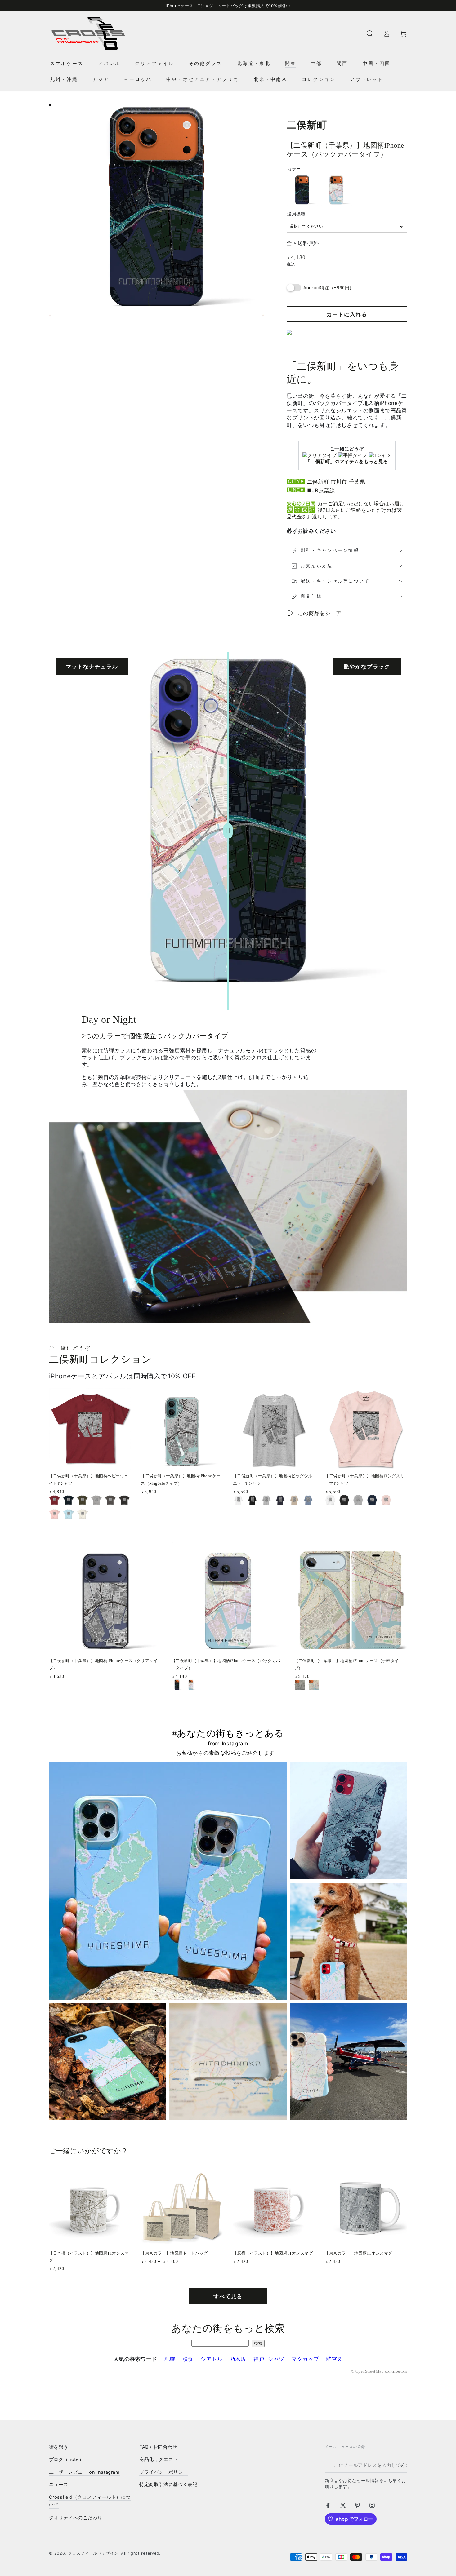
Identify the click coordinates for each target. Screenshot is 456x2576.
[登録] (403, 2465)
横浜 (188, 2359)
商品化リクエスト (159, 2459)
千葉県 (357, 482)
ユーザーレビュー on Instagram (84, 2472)
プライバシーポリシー (163, 2472)
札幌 (170, 2359)
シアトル (212, 2359)
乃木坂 (238, 2359)
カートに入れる (347, 314)
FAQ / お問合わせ (158, 2447)
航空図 (334, 2359)
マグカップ (305, 2359)
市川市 (339, 482)
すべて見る (228, 2296)
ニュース (59, 2485)
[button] (370, 33)
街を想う (59, 2447)
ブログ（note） (67, 2459)
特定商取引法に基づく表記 (168, 2485)
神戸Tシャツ (269, 2359)
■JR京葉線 (321, 490)
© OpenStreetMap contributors (379, 2371)
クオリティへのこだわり (76, 2518)
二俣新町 (318, 482)
